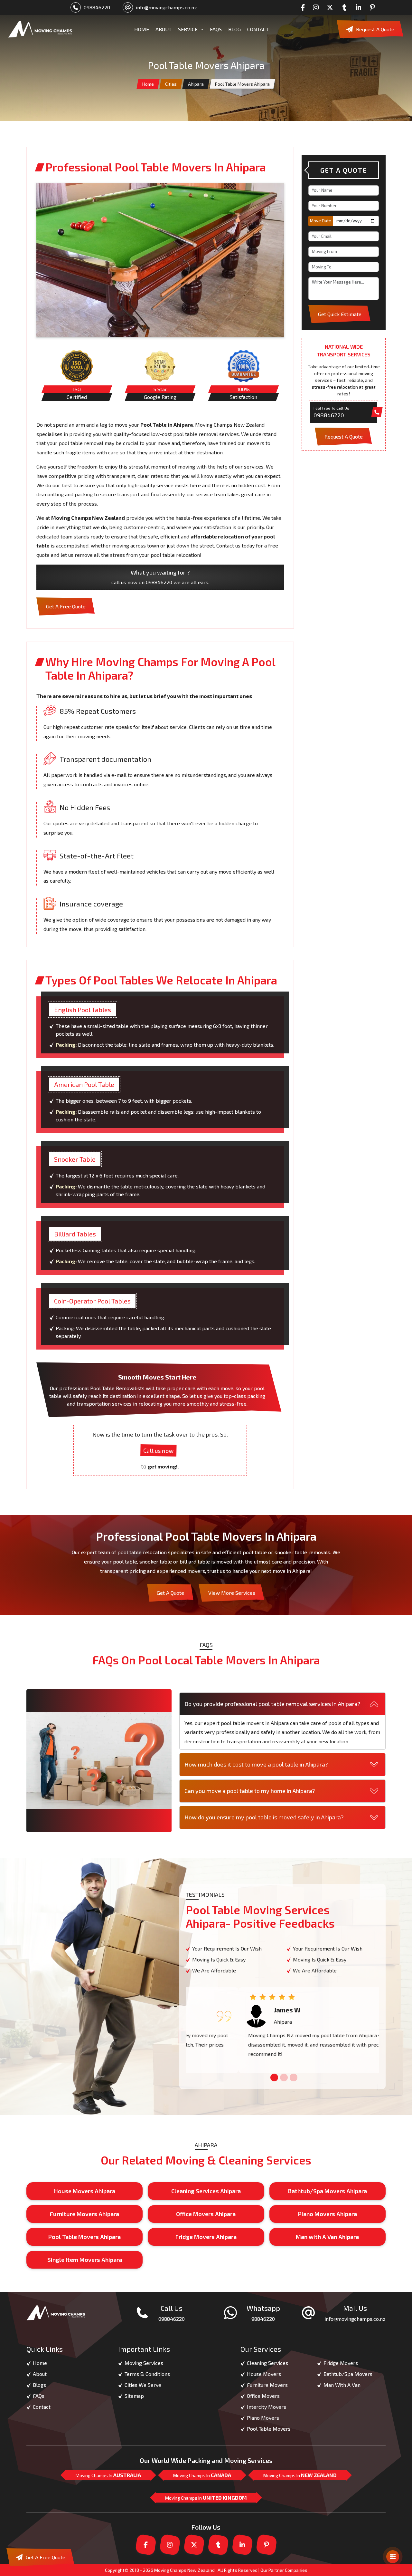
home (142, 29)
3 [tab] (292, 2078)
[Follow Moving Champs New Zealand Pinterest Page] (374, 7)
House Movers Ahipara (85, 2191)
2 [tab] (283, 2078)
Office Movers (263, 2396)
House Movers (264, 2374)
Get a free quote (66, 606)
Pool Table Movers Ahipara (84, 2237)
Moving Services (144, 2363)
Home (148, 84)
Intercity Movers (267, 2407)
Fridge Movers (341, 2363)
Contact (258, 29)
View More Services (232, 1593)
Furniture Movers (267, 2385)
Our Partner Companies (284, 2570)
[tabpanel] (282, 2030)
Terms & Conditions (147, 2374)
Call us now (159, 1450)
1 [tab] (273, 2078)
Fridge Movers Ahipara (206, 2237)
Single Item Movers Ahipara (85, 2260)
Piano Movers (263, 2418)
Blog (234, 29)
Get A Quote (170, 1593)
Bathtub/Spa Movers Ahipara (327, 2191)
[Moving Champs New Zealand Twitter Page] (332, 7)
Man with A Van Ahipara (327, 2237)
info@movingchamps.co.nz (166, 7)
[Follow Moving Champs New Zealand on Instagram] (317, 7)
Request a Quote (375, 29)
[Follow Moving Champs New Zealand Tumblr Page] (346, 7)
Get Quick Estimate (340, 314)
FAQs (216, 29)
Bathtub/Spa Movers (348, 2374)
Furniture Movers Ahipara (84, 2214)
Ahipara (196, 84)
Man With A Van (342, 2385)
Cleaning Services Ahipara (206, 2191)
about (164, 29)
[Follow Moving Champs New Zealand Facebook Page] (305, 7)
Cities (171, 84)
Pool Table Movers (269, 2429)
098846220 (97, 7)
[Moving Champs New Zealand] (40, 29)
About (40, 2374)
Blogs (39, 2385)
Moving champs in (108, 2475)
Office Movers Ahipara (206, 2214)
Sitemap (134, 2396)
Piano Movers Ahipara (328, 2214)
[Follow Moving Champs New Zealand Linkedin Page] (360, 7)
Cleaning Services (267, 2363)
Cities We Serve (143, 2385)
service (188, 29)
